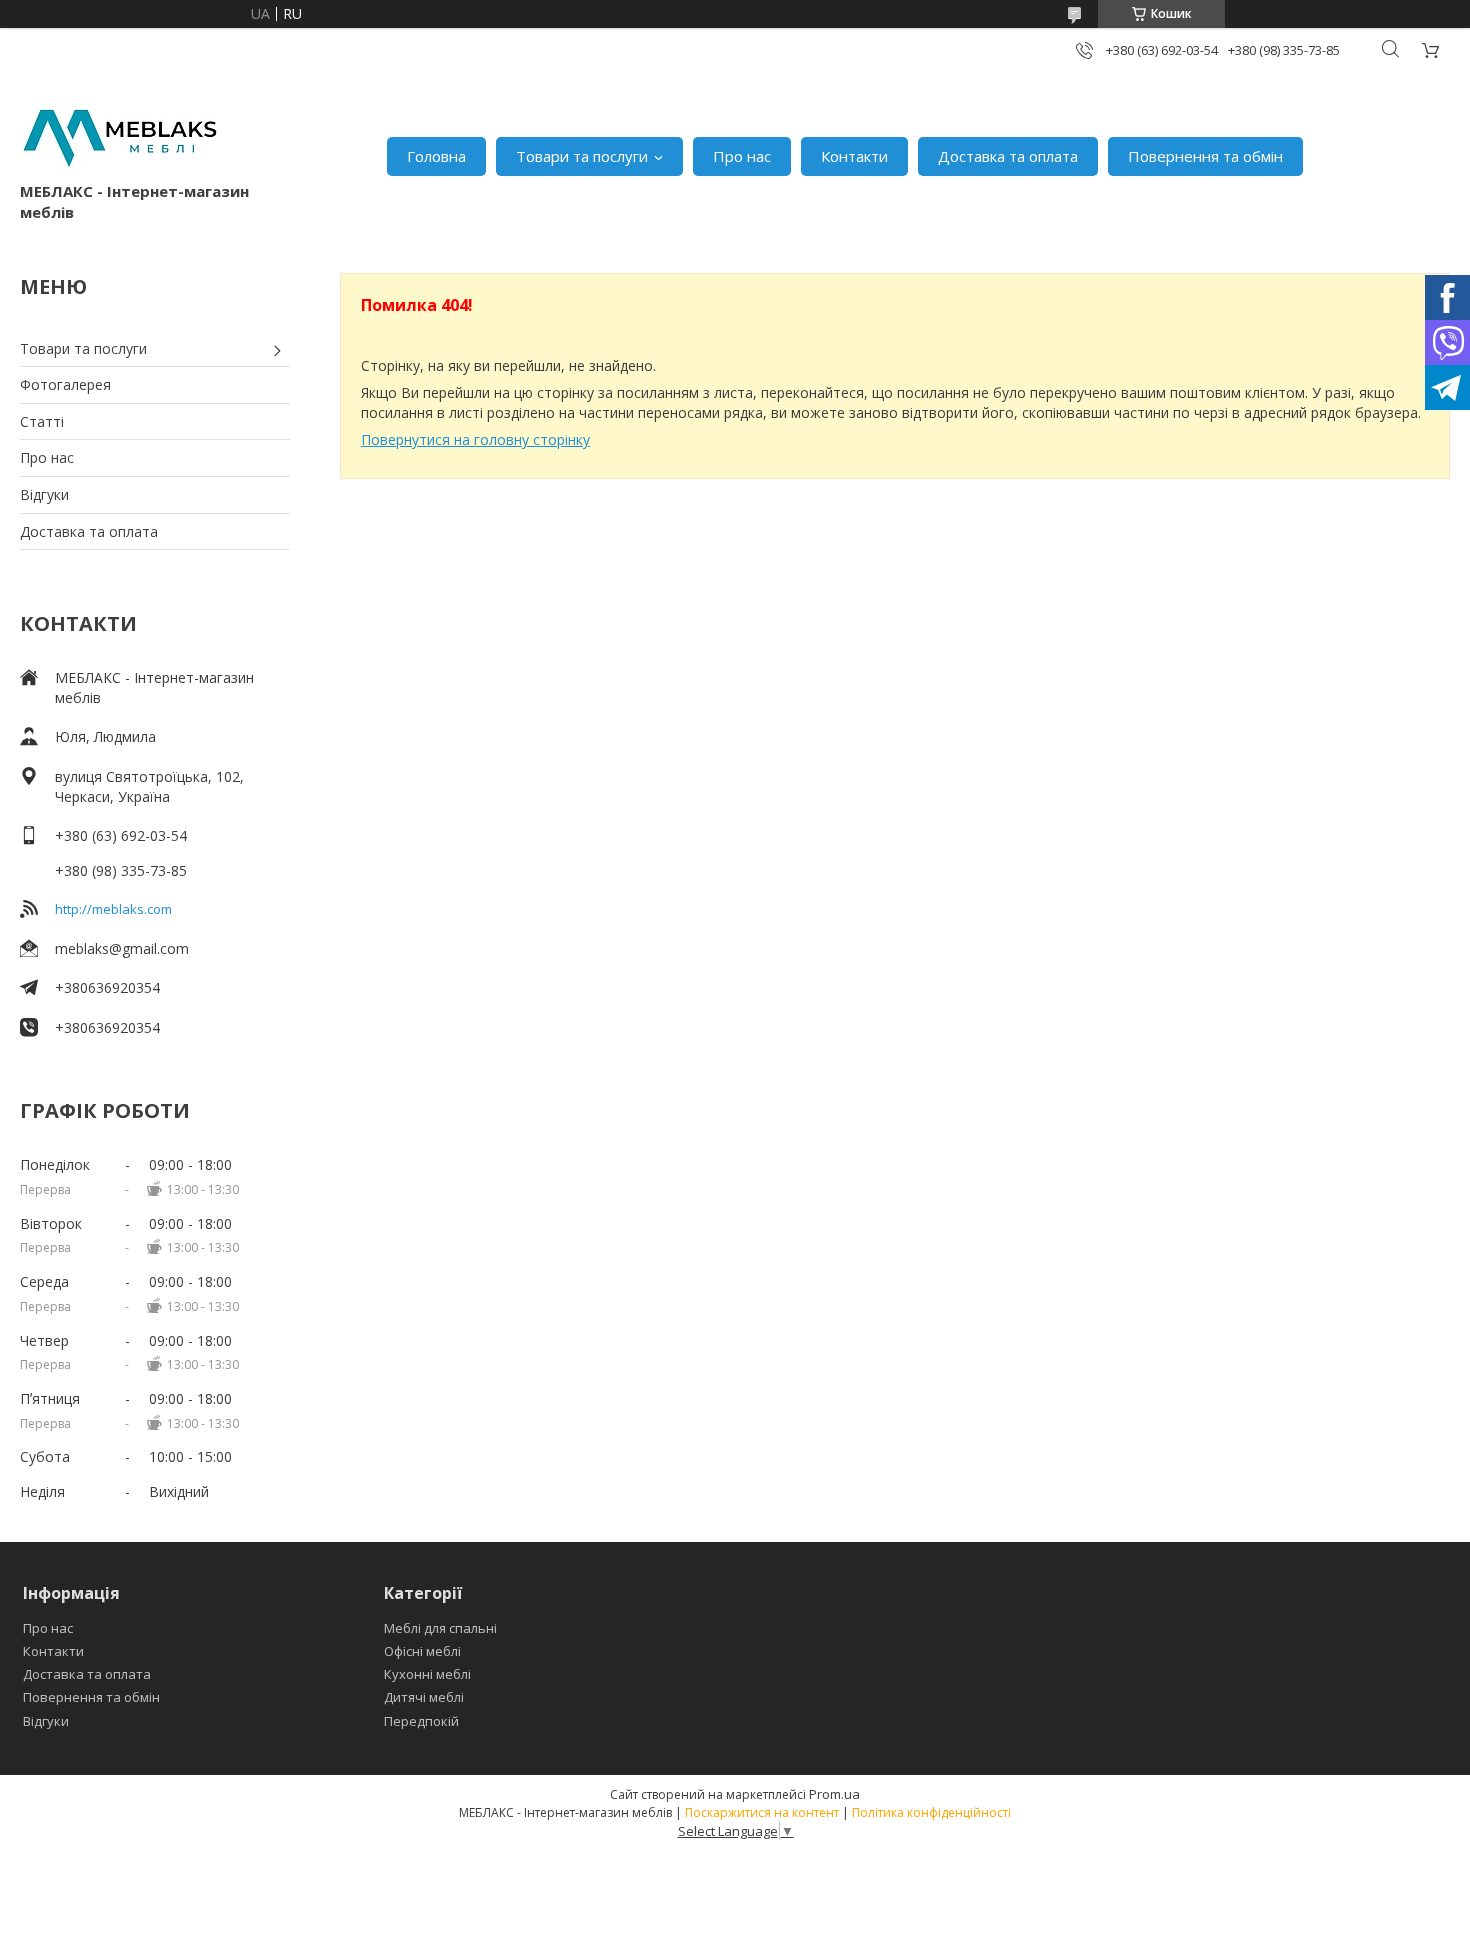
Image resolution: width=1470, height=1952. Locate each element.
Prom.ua (834, 1794)
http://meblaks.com (113, 909)
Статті (42, 421)
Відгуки (44, 494)
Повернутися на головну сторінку (475, 439)
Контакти (854, 156)
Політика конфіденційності (931, 1812)
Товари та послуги (582, 156)
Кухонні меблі (427, 1674)
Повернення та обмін (1205, 156)
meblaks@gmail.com (122, 948)
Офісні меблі (422, 1651)
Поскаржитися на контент (762, 1812)
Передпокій (421, 1721)
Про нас (742, 156)
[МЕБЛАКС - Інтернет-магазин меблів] (120, 135)
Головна (436, 156)
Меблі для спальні (440, 1628)
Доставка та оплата (1008, 156)
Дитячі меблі (424, 1697)
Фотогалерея (65, 384)
